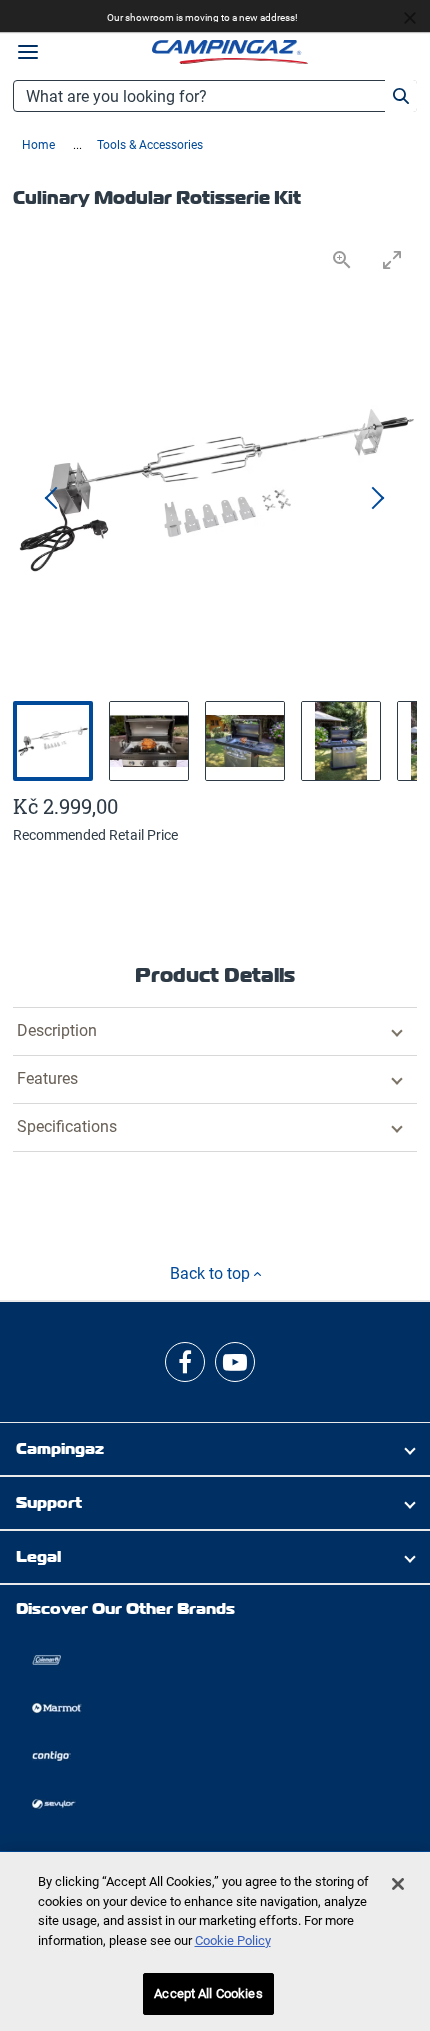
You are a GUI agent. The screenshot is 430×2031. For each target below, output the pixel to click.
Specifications (67, 1126)
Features (47, 1078)
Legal (38, 1556)
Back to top (212, 1273)
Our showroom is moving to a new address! (202, 17)
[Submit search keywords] (401, 96)
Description (57, 1030)
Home (40, 145)
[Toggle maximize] (392, 259)
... (77, 145)
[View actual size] (342, 259)
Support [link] (49, 1502)
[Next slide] (377, 499)
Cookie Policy (233, 1940)
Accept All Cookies (208, 1993)
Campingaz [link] (60, 1448)
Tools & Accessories (150, 145)
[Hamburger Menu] (28, 52)
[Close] (398, 1884)
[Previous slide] (53, 499)
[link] (185, 1362)
